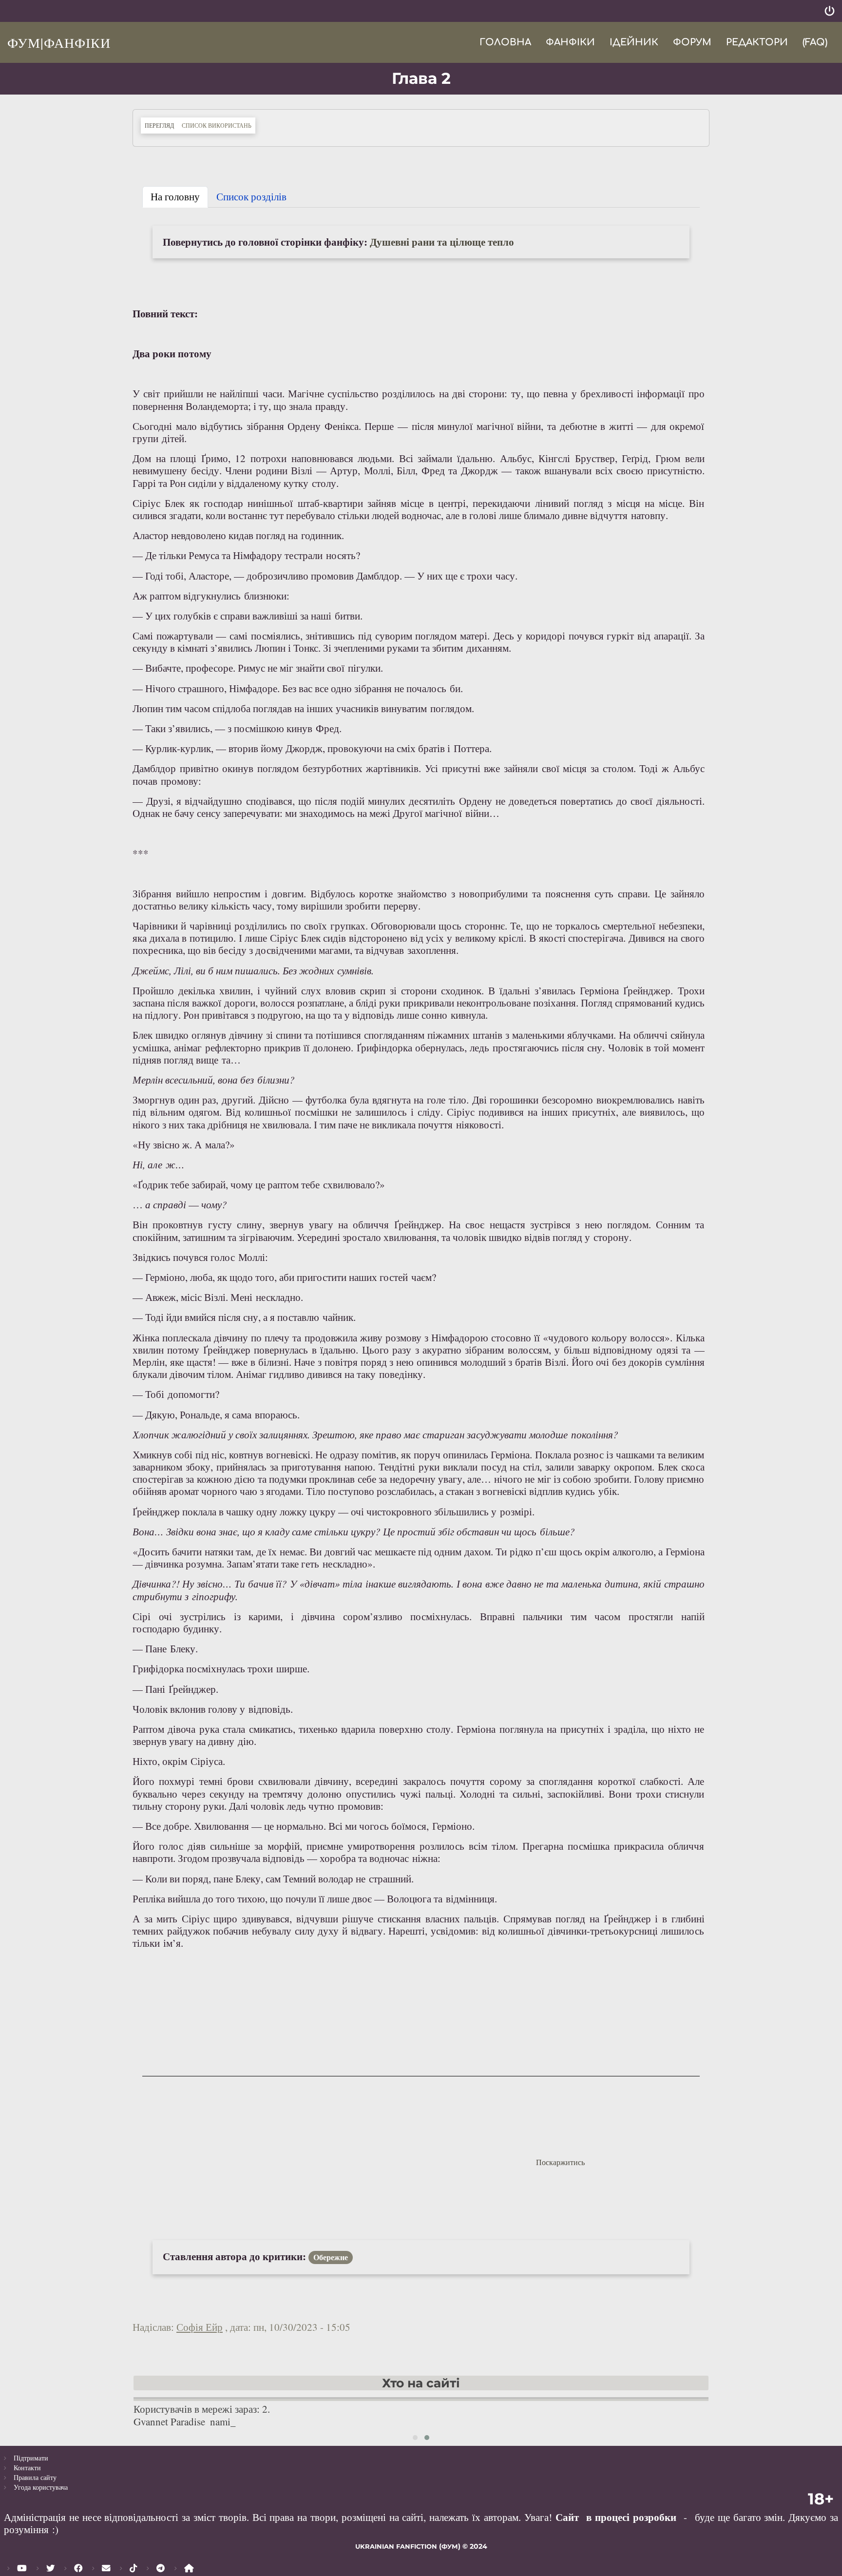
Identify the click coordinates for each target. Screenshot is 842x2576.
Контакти (27, 2468)
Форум (692, 42)
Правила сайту (35, 2477)
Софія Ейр (200, 2327)
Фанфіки (570, 42)
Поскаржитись (560, 2162)
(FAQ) (815, 42)
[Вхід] (830, 11)
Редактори (757, 42)
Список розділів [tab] (251, 196)
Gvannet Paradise (169, 2421)
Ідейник (634, 42)
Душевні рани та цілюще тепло (442, 242)
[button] (415, 2438)
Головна (505, 42)
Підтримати (31, 2458)
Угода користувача (41, 2487)
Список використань (217, 125)
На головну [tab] (175, 196)
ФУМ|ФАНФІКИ (59, 42)
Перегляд (161, 125)
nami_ (223, 2421)
